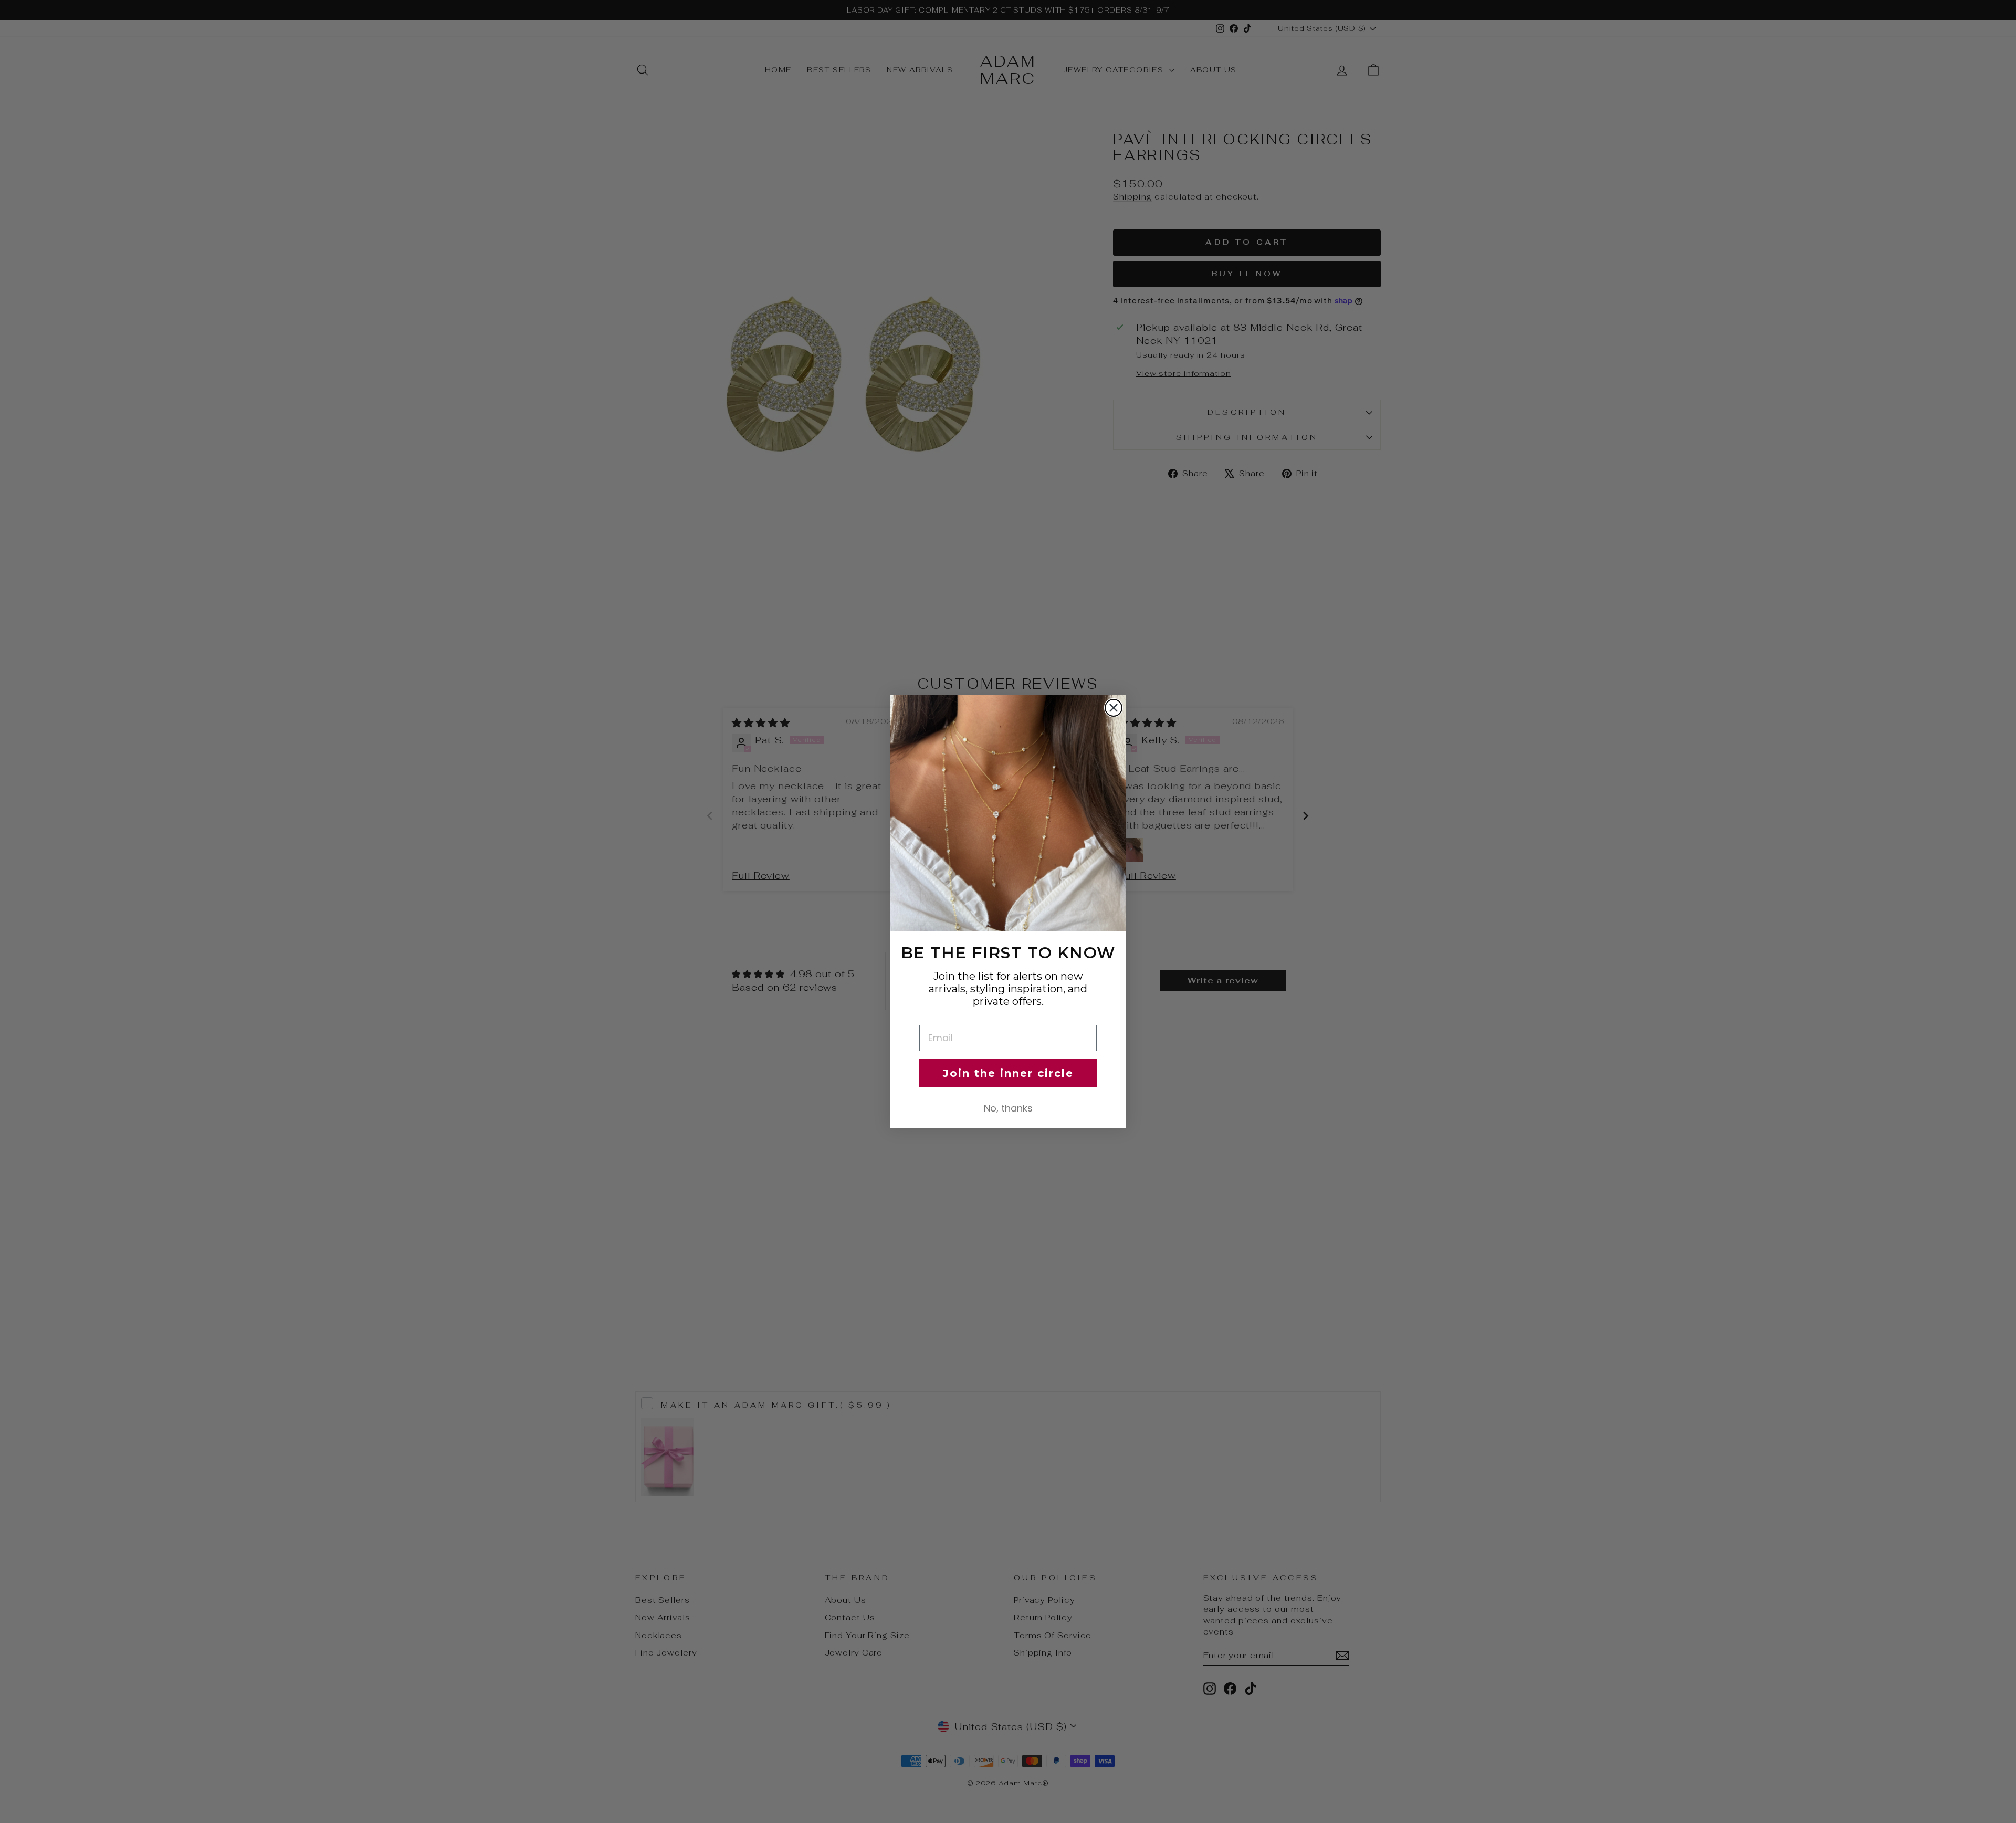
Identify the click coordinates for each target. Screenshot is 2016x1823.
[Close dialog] (1114, 708)
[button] (1008, 813)
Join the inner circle (1008, 1073)
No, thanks (1008, 1108)
